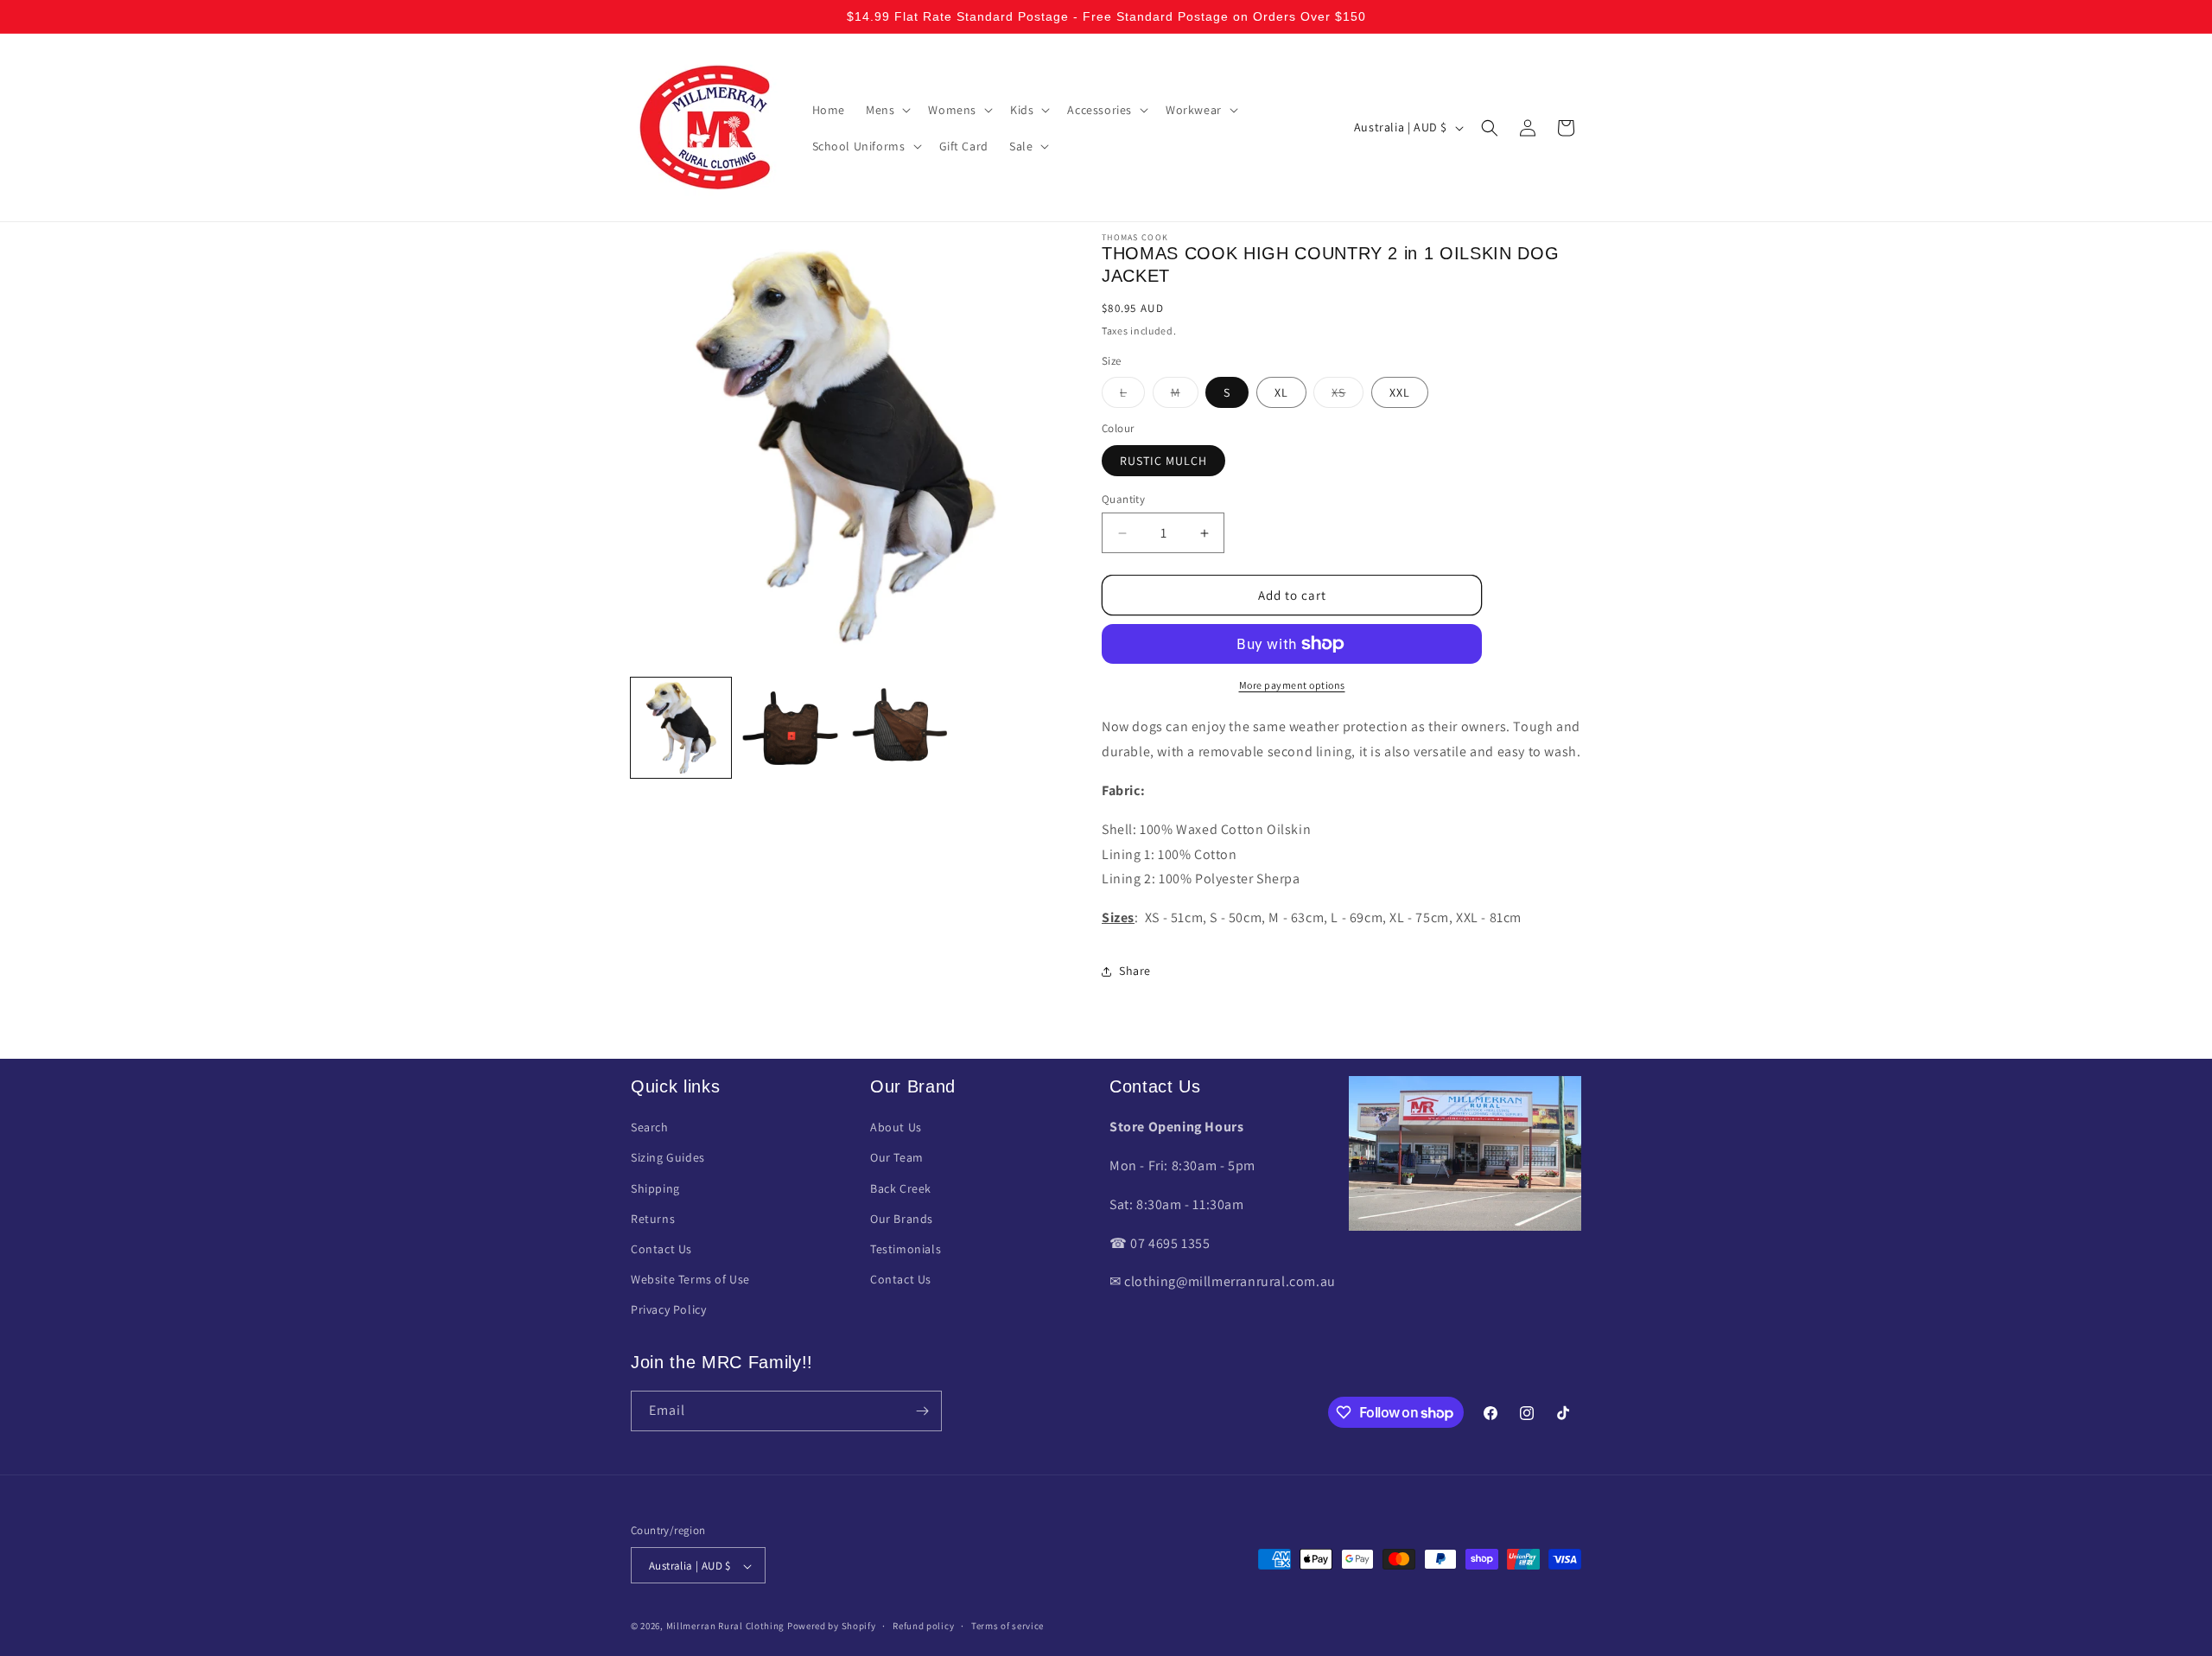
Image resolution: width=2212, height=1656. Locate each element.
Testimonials (906, 1249)
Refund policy (923, 1626)
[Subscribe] (922, 1411)
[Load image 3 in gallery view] (899, 728)
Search (650, 1128)
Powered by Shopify (832, 1627)
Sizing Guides (668, 1158)
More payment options (1292, 685)
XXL (1400, 392)
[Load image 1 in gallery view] (681, 728)
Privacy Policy (668, 1310)
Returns (653, 1219)
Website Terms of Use (690, 1280)
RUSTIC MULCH (1163, 461)
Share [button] (1135, 971)
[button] (887, 110)
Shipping (655, 1188)
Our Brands (902, 1219)
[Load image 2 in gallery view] (790, 728)
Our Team (897, 1158)
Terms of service (1007, 1626)
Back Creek (901, 1188)
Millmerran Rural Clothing (726, 1627)
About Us (896, 1128)
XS (1348, 396)
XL (1281, 392)
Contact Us (661, 1249)
